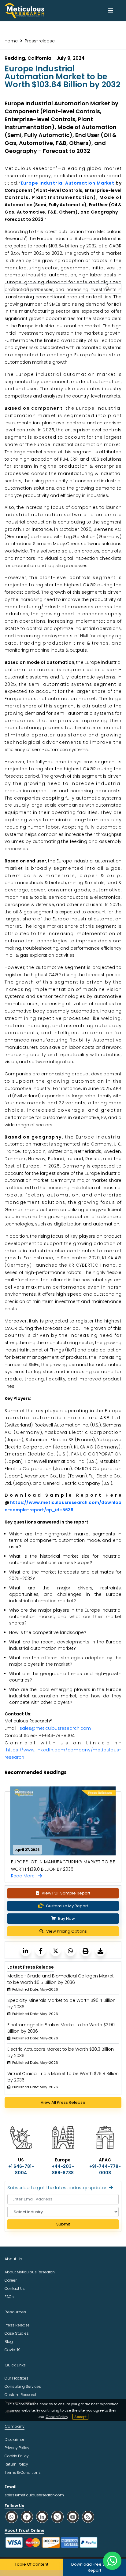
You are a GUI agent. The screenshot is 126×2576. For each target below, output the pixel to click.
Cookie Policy (57, 2417)
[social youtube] (73, 2517)
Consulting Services (23, 2386)
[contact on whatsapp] (112, 2561)
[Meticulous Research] (26, 1951)
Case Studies (17, 2333)
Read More (25, 1876)
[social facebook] (27, 2517)
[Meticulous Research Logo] (24, 10)
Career (11, 2280)
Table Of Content (31, 2564)
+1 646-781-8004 (21, 2169)
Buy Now (66, 1918)
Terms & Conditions (23, 2472)
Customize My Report (67, 1906)
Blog (9, 2342)
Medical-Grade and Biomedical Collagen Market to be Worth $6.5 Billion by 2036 (61, 1979)
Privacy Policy (17, 2448)
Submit (63, 2224)
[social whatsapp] (12, 2517)
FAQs (9, 2297)
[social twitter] (57, 2517)
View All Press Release (63, 2102)
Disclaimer (14, 2439)
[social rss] (88, 2517)
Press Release (17, 2325)
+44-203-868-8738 (63, 2169)
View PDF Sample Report (66, 1893)
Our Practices (17, 2378)
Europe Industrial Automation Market (68, 183)
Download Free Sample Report (95, 2567)
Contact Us (15, 2288)
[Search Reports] (107, 289)
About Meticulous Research (30, 2272)
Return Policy (16, 2464)
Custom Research (21, 2395)
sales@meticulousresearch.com (55, 1728)
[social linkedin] (42, 2517)
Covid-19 (13, 2350)
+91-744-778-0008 (105, 2169)
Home (11, 41)
